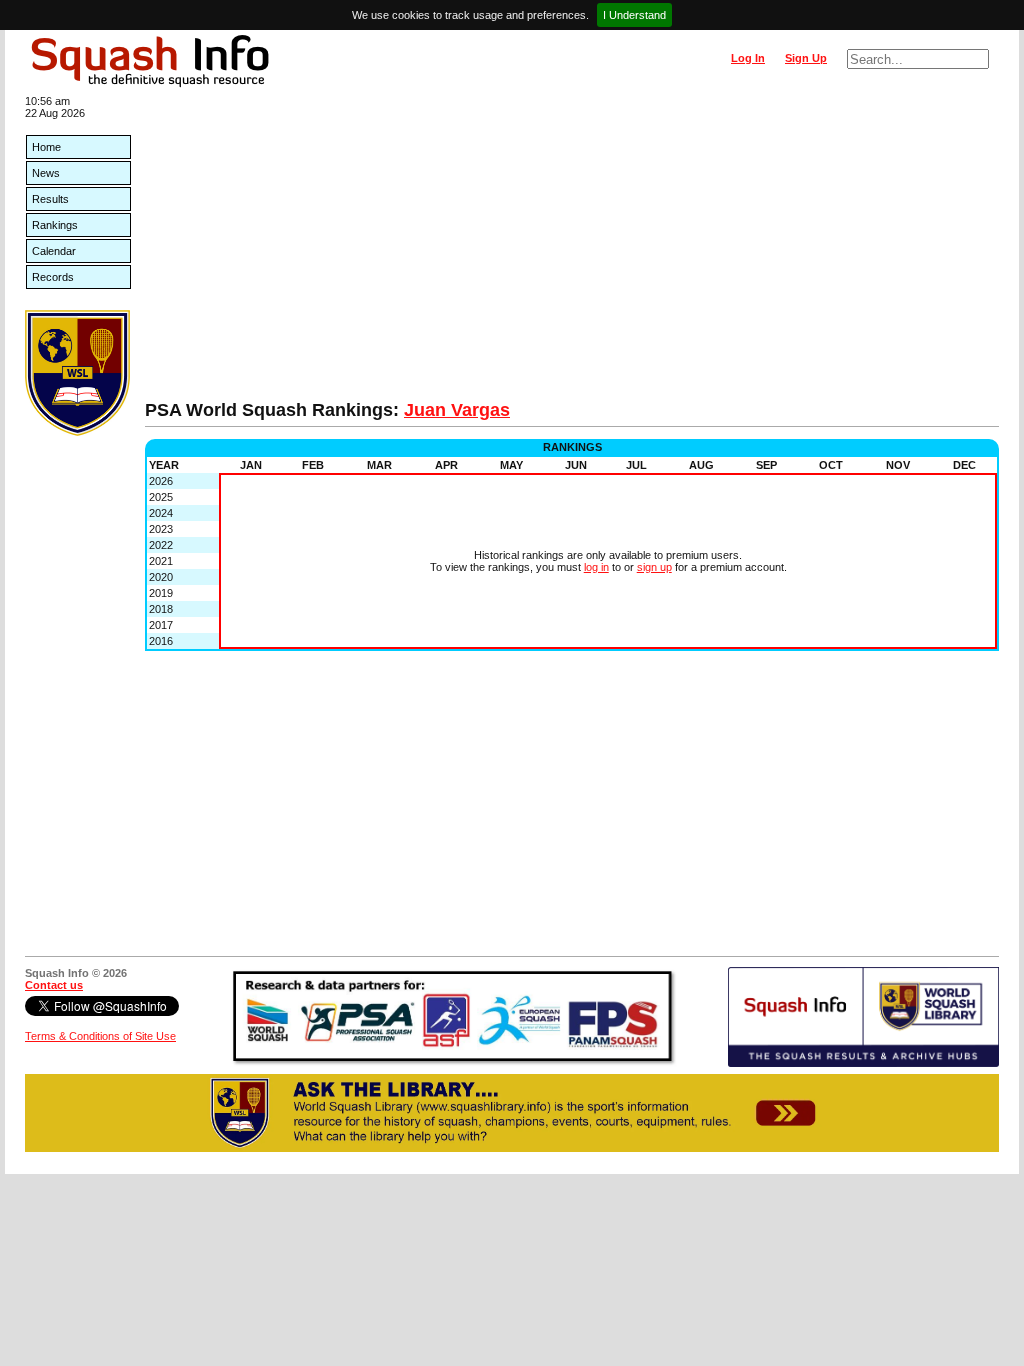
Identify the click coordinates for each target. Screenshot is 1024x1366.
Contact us (54, 985)
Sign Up (806, 58)
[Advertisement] (572, 250)
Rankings (55, 225)
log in (596, 567)
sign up (654, 567)
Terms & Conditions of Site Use (100, 1036)
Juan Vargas (457, 410)
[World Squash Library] (77, 432)
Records (53, 277)
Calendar (54, 251)
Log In (748, 58)
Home (46, 147)
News (46, 173)
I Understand (634, 15)
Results (50, 199)
